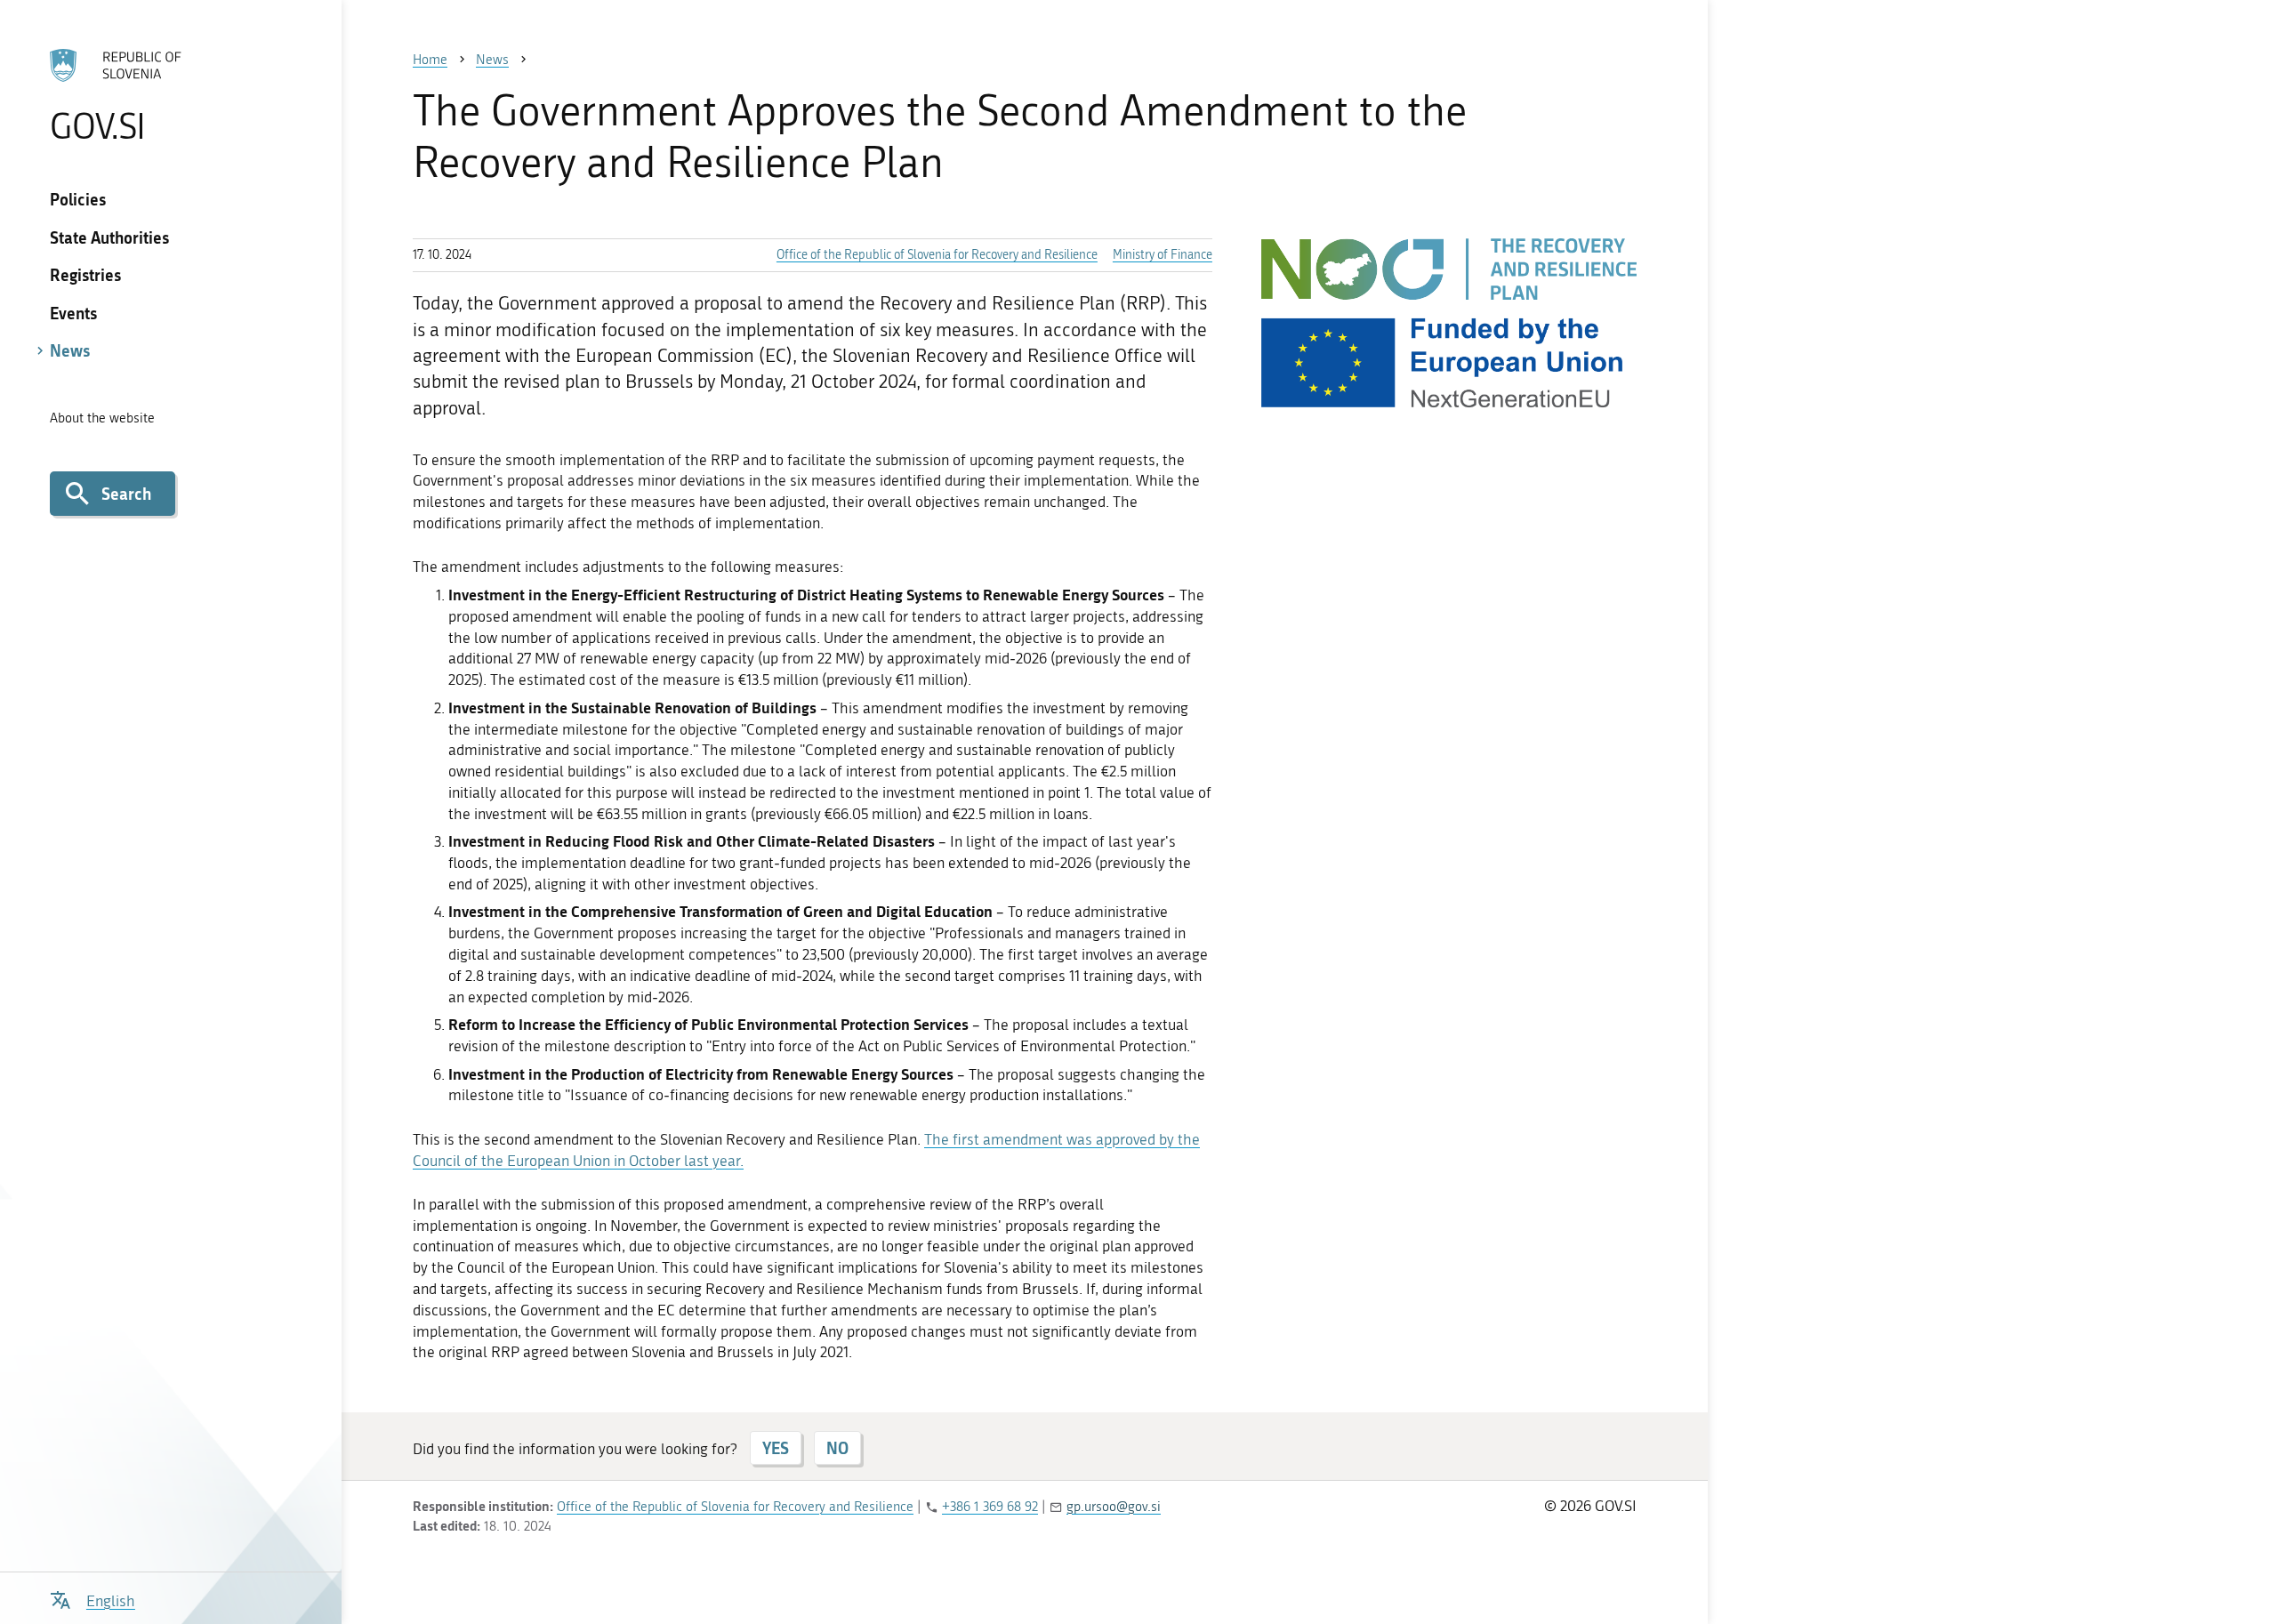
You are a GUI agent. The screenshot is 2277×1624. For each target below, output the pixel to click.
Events (73, 313)
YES (776, 1448)
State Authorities (109, 237)
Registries (85, 275)
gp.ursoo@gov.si (1114, 1507)
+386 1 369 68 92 (990, 1507)
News (70, 350)
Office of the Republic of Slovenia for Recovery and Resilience (937, 255)
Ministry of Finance (1163, 255)
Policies (78, 199)
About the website (102, 418)
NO (837, 1448)
